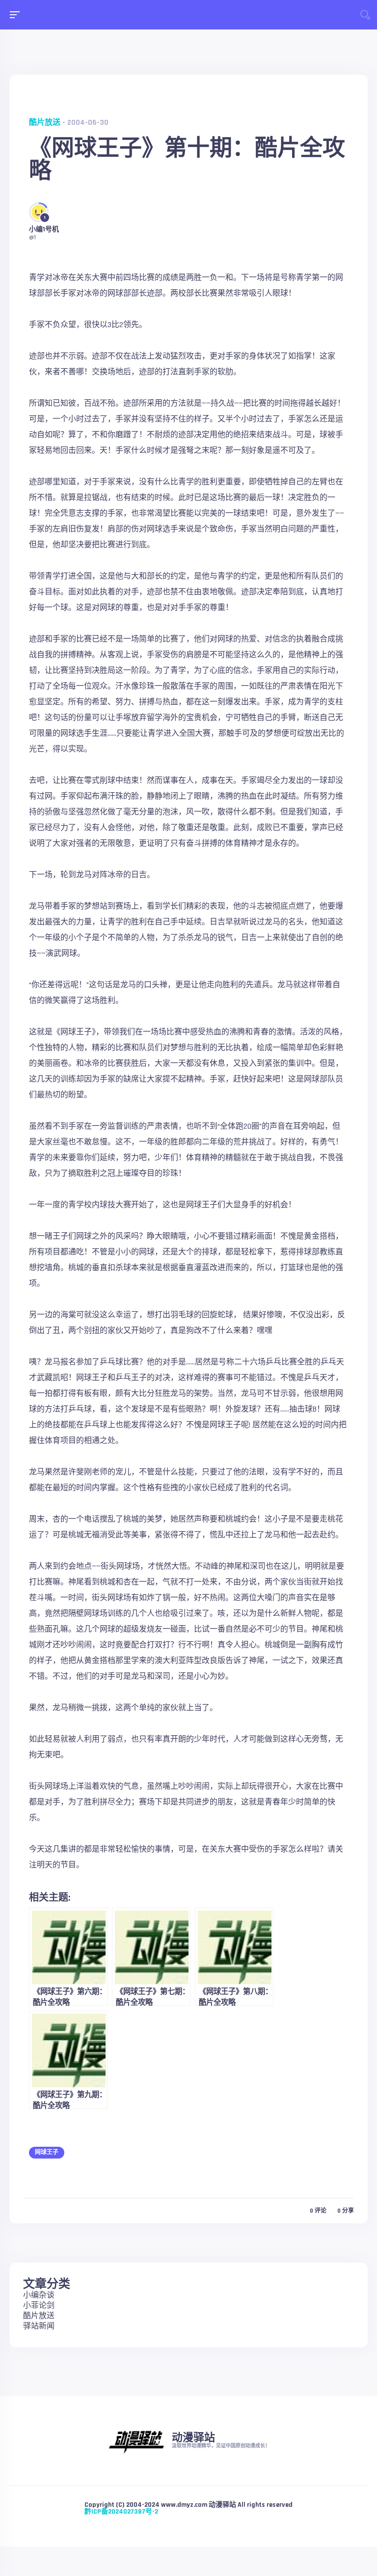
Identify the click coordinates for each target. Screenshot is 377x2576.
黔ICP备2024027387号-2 (121, 2512)
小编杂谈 (39, 2295)
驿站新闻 (39, 2326)
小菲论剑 (39, 2306)
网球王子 (47, 2152)
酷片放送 (45, 123)
